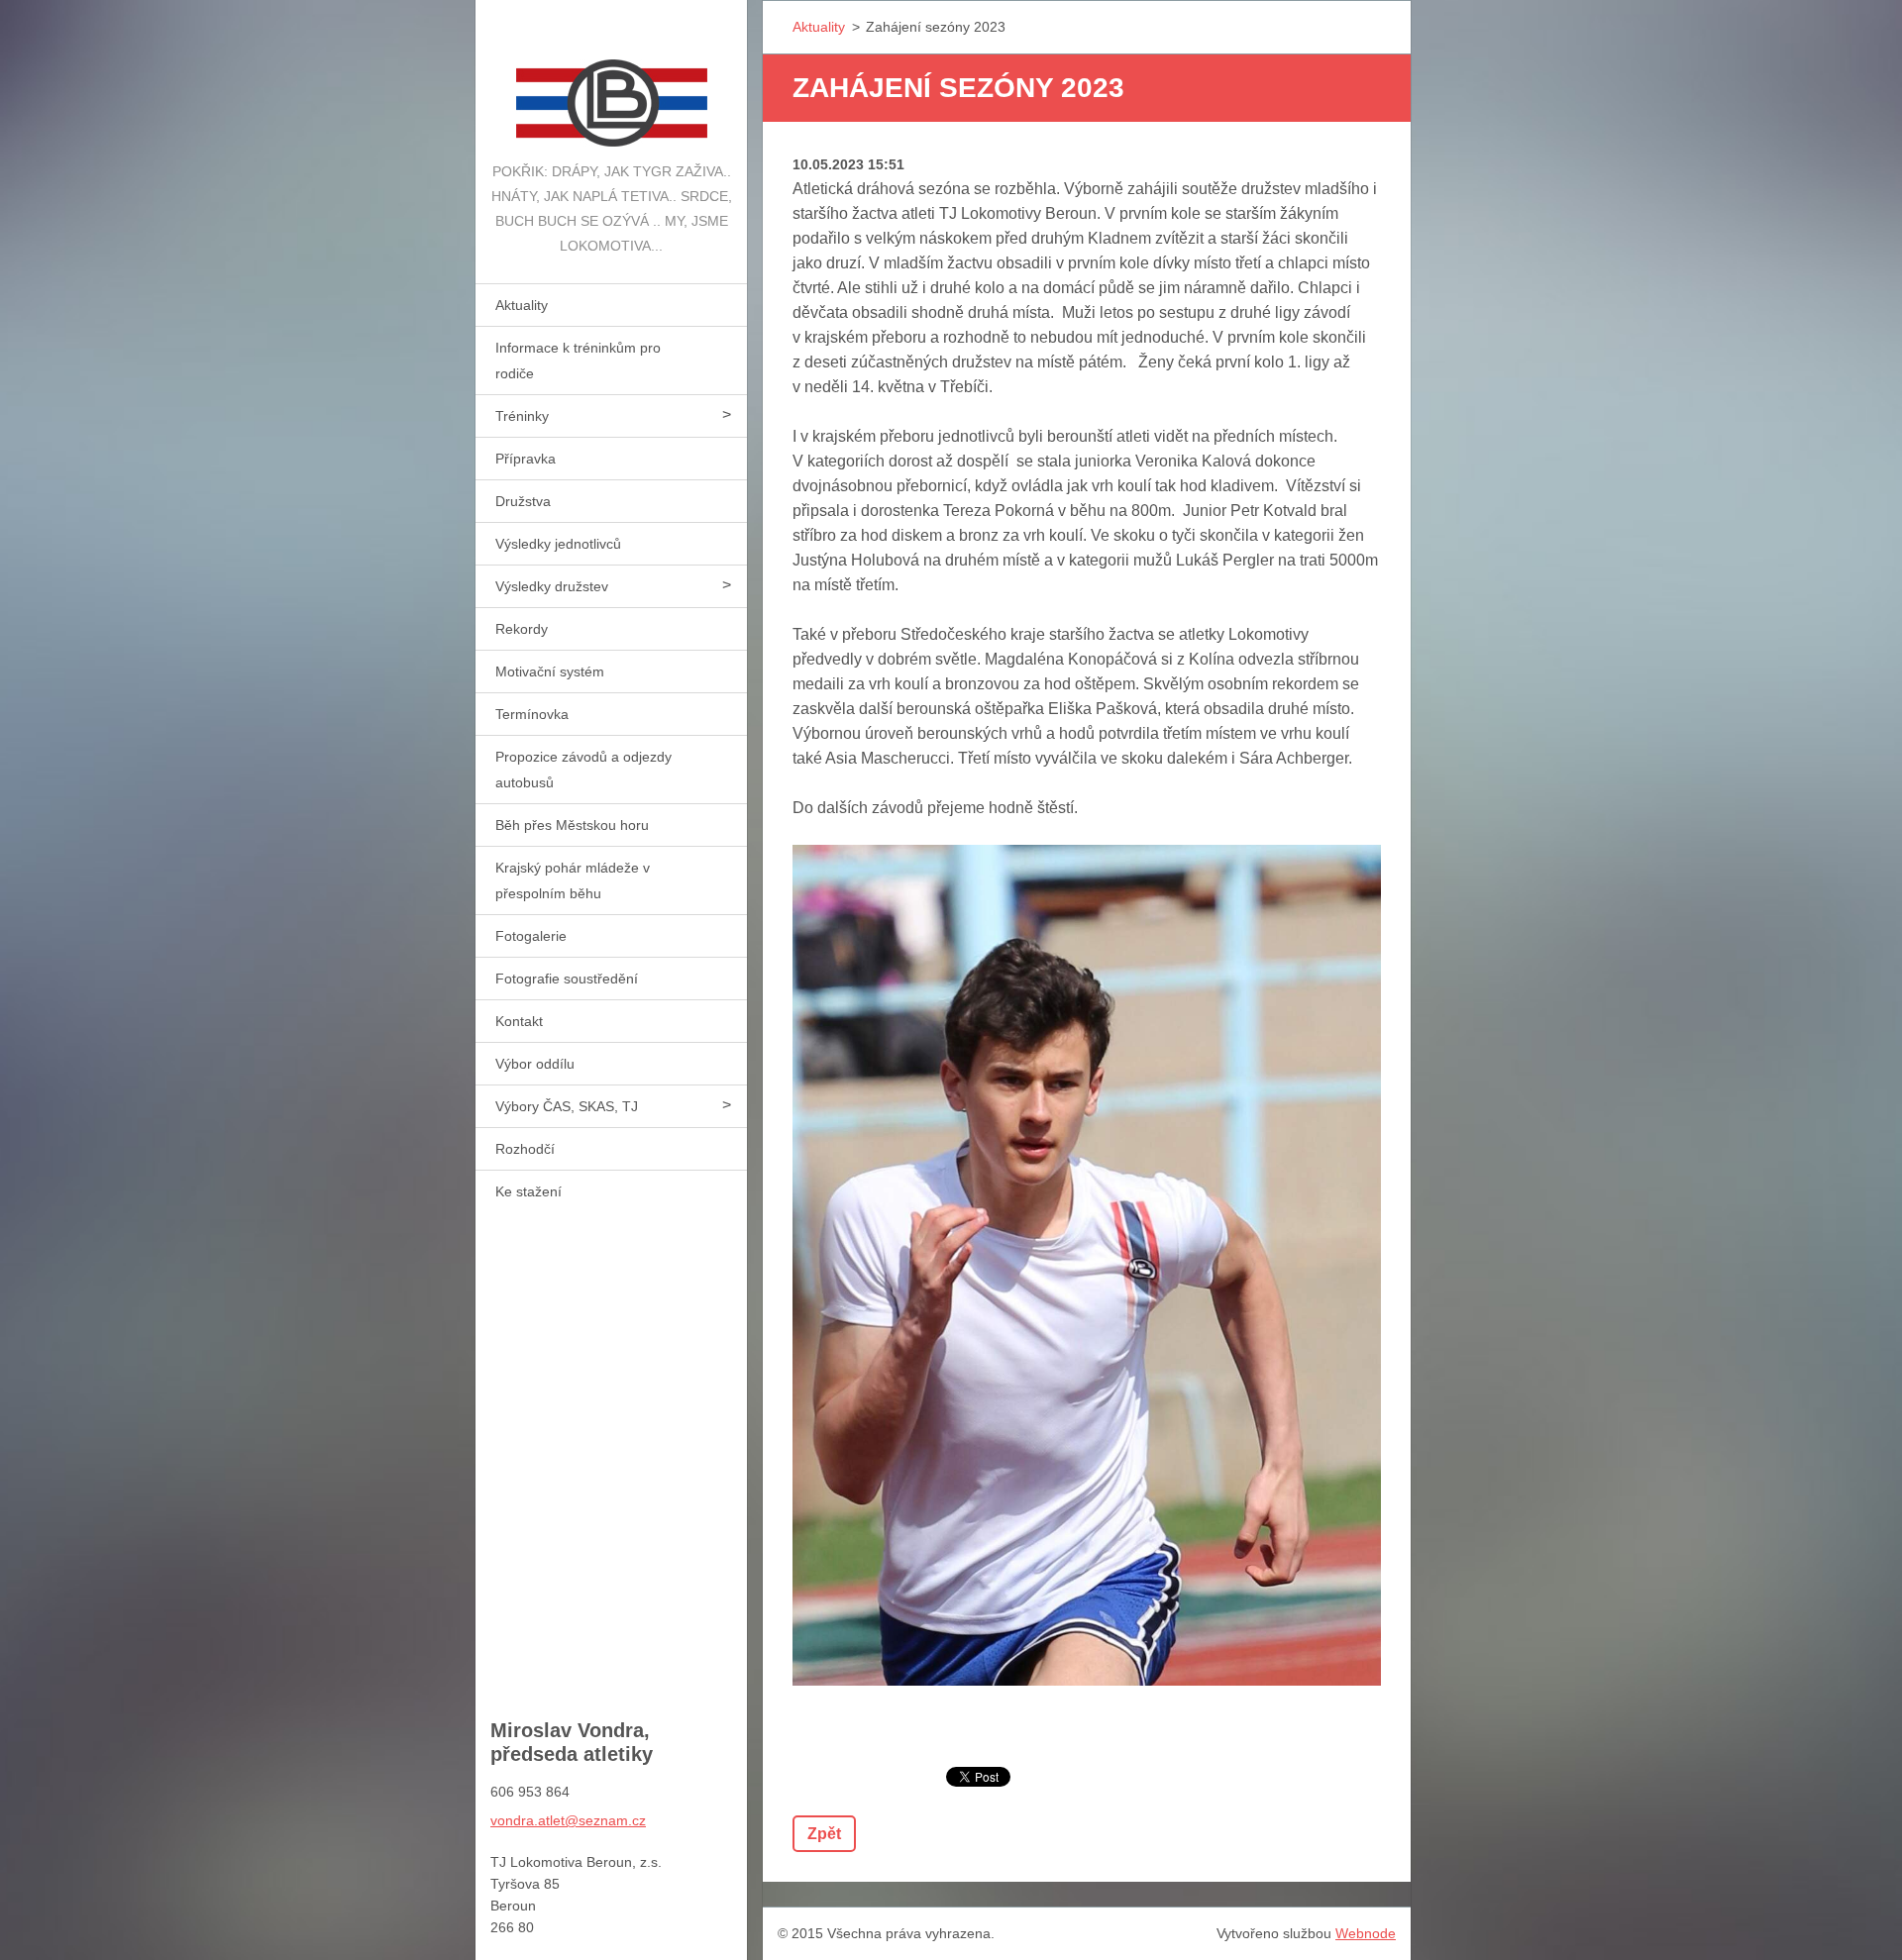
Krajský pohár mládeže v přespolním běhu (573, 880)
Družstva (523, 501)
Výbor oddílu (535, 1064)
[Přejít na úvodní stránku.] (611, 80)
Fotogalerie (531, 936)
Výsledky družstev (552, 586)
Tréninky (522, 416)
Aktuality (522, 305)
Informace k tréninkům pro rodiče (578, 361)
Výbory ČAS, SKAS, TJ (567, 1106)
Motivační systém (550, 671)
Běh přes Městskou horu (572, 825)
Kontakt (519, 1021)
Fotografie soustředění (567, 979)
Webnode (1366, 1933)
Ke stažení (528, 1191)
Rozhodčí (525, 1149)
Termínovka (532, 714)
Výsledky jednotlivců (558, 544)
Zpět (824, 1834)
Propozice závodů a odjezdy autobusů (583, 770)
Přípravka (526, 459)
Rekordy (522, 629)
